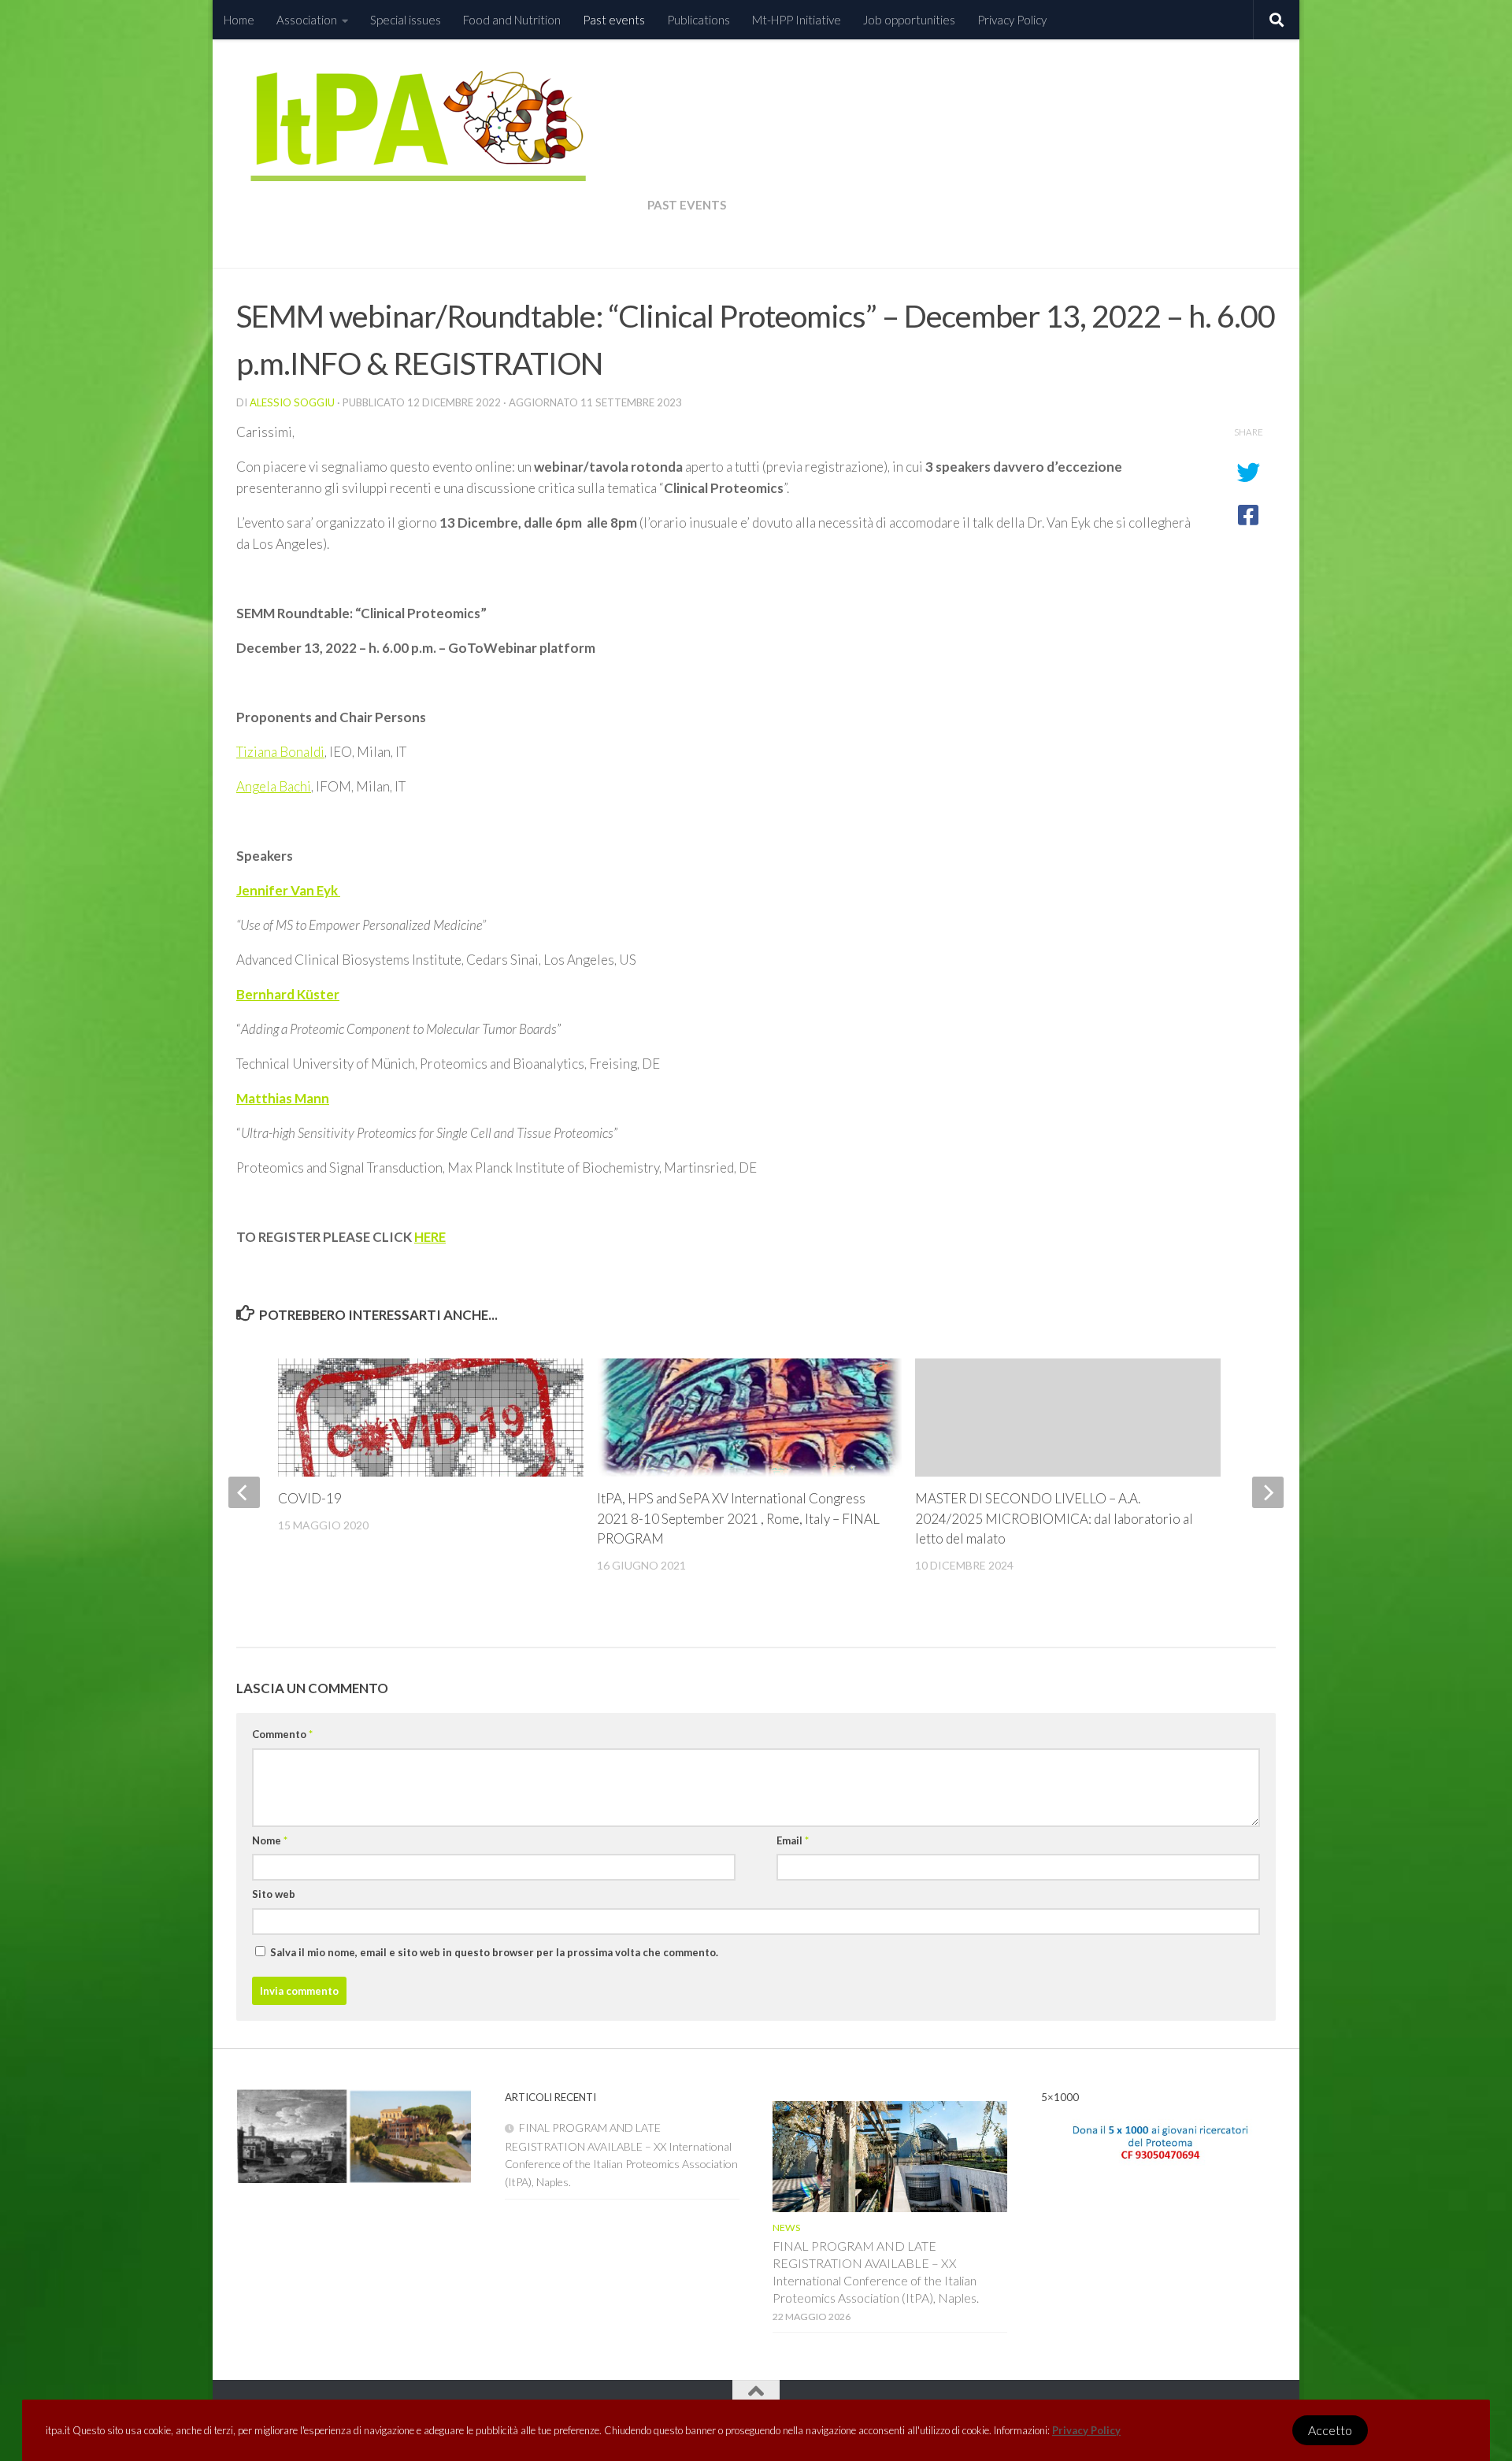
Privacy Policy (1086, 2430)
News (786, 2228)
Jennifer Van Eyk (288, 890)
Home (239, 20)
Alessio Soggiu (292, 402)
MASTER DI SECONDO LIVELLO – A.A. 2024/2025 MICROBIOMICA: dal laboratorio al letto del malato (1054, 1518)
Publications (699, 20)
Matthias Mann (283, 1098)
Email (793, 1840)
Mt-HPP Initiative (797, 20)
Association (307, 20)
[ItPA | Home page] (442, 159)
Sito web (274, 1894)
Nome (270, 1840)
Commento (282, 1734)
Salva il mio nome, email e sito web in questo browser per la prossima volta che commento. (494, 1952)
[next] (1268, 1492)
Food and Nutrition (512, 20)
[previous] (244, 1492)
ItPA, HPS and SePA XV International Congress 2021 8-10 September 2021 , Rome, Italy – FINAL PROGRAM (738, 1518)
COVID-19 (310, 1498)
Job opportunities (909, 20)
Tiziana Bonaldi (280, 752)
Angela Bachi (274, 786)
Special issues (406, 20)
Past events (614, 20)
